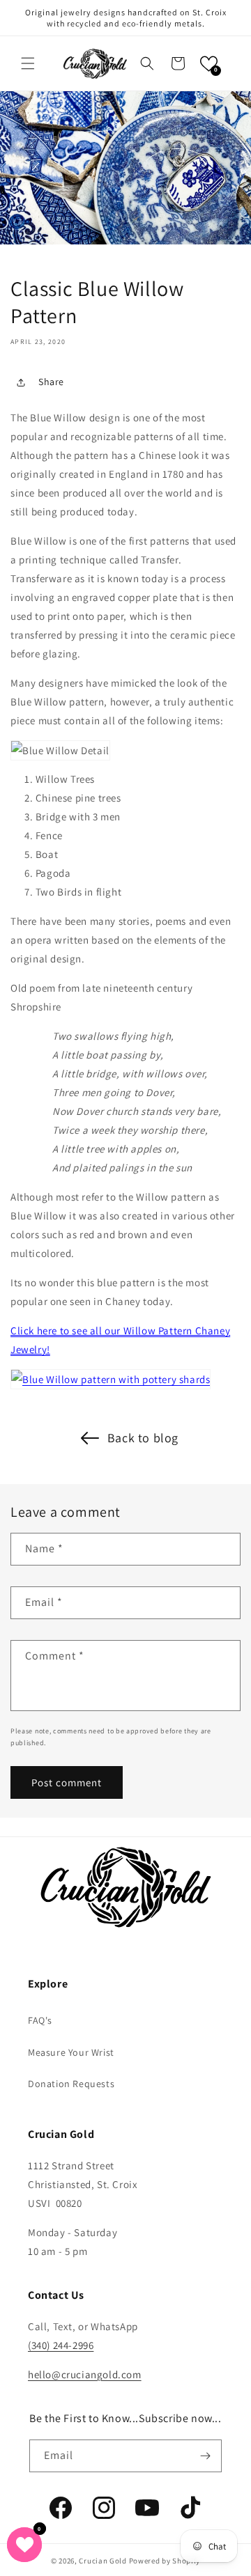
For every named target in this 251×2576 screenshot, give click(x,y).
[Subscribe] (206, 2456)
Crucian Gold (102, 2561)
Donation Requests (71, 2084)
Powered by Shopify (165, 2561)
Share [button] (51, 382)
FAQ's (40, 2020)
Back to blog (143, 1438)
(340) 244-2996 (61, 2345)
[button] (28, 63)
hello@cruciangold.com (85, 2374)
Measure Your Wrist (71, 2052)
